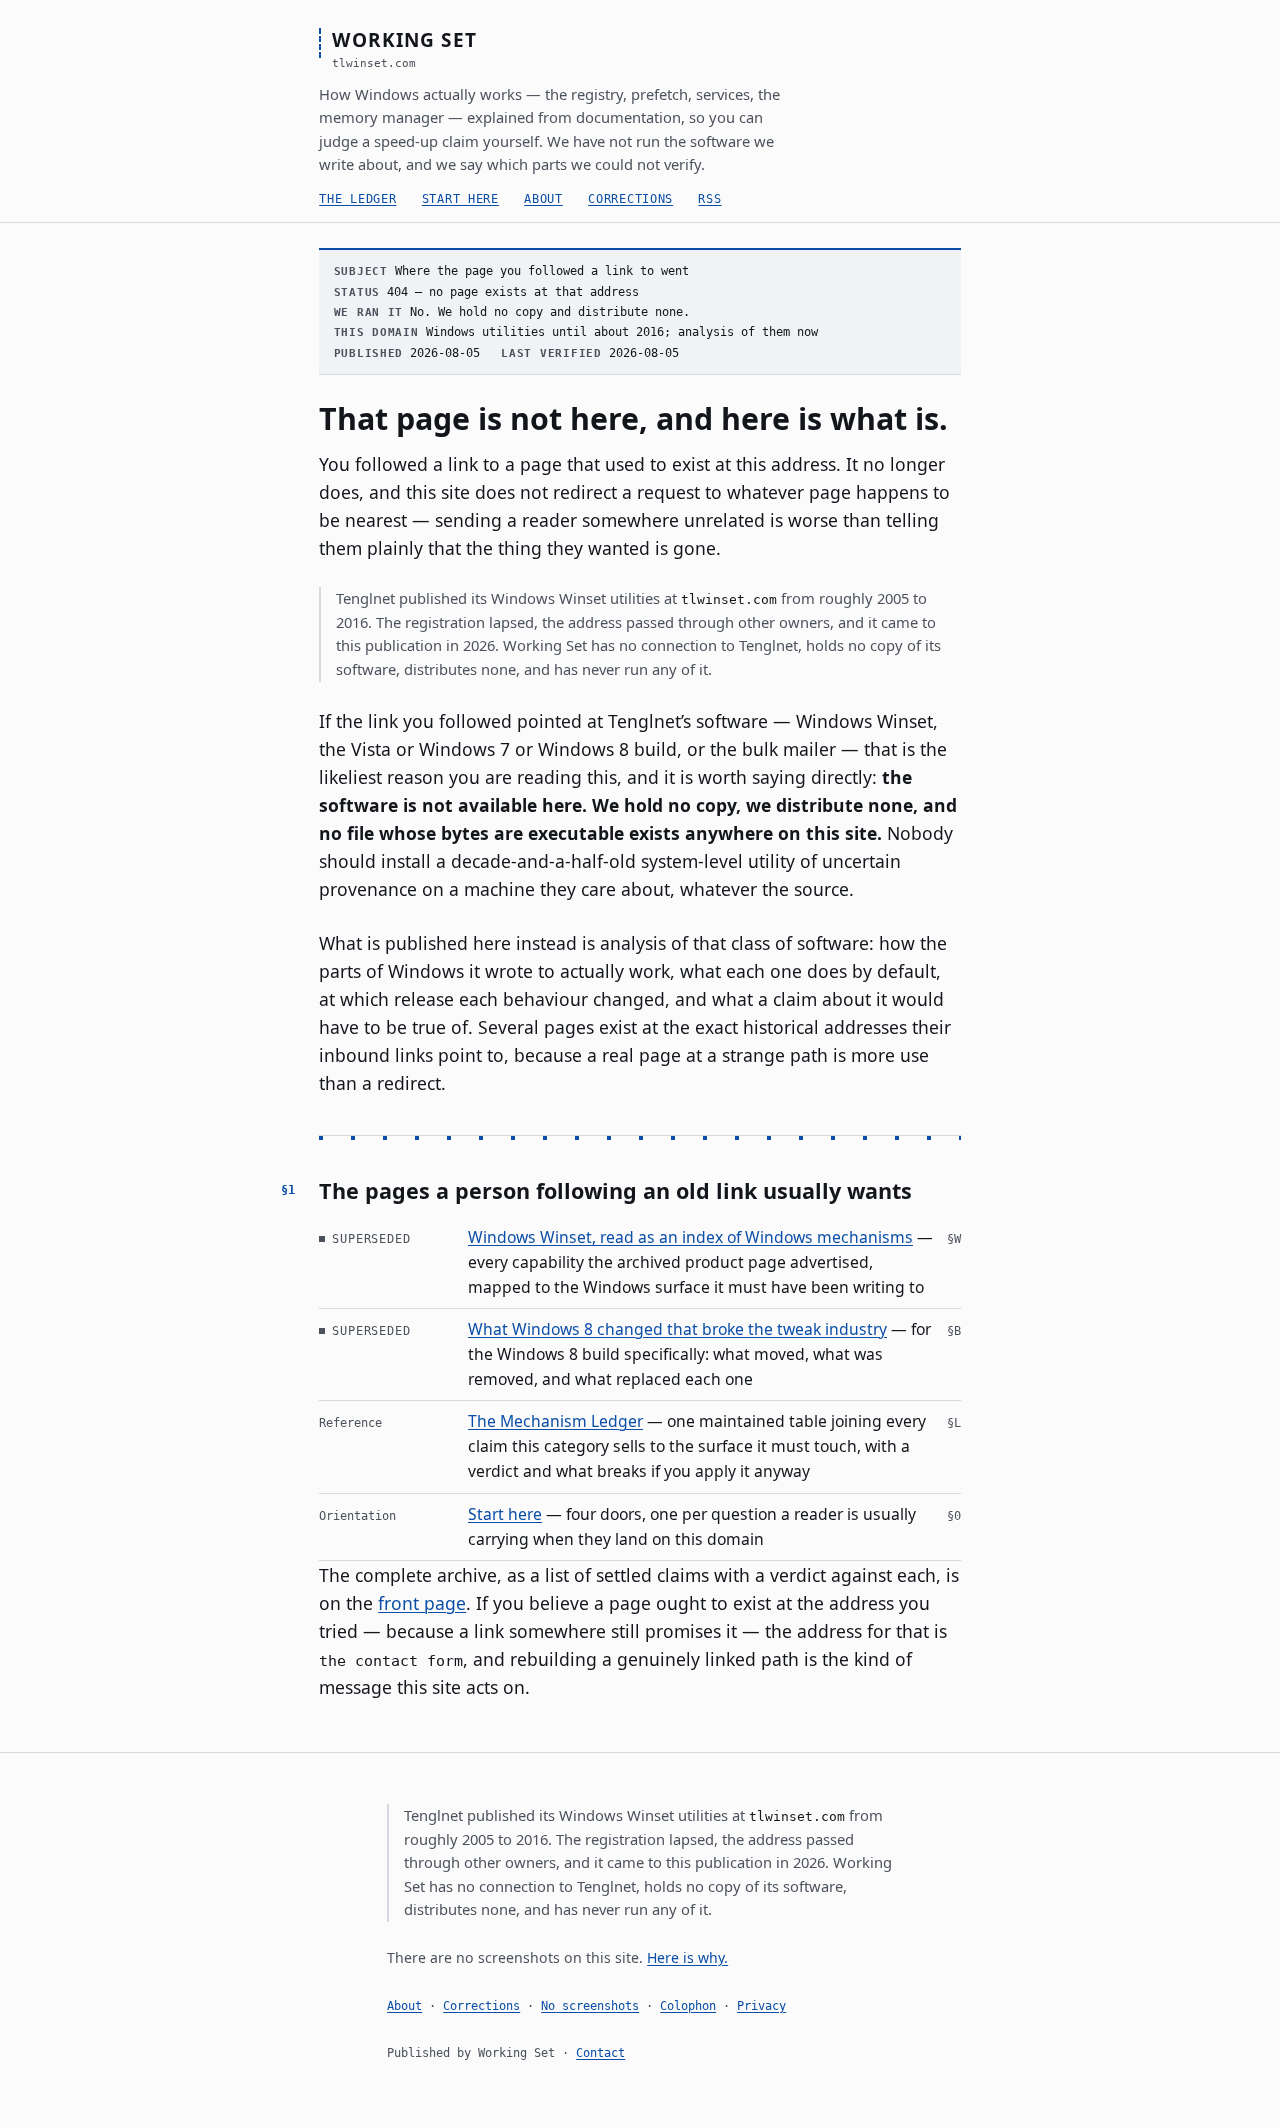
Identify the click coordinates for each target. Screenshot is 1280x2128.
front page (422, 1603)
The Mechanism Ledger (555, 1421)
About (543, 199)
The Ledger (357, 199)
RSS (709, 199)
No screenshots (590, 2006)
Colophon (688, 2006)
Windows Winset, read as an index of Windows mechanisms (690, 1237)
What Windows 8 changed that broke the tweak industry (677, 1329)
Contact (600, 2053)
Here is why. (687, 1957)
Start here (460, 199)
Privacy (761, 2006)
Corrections (630, 199)
